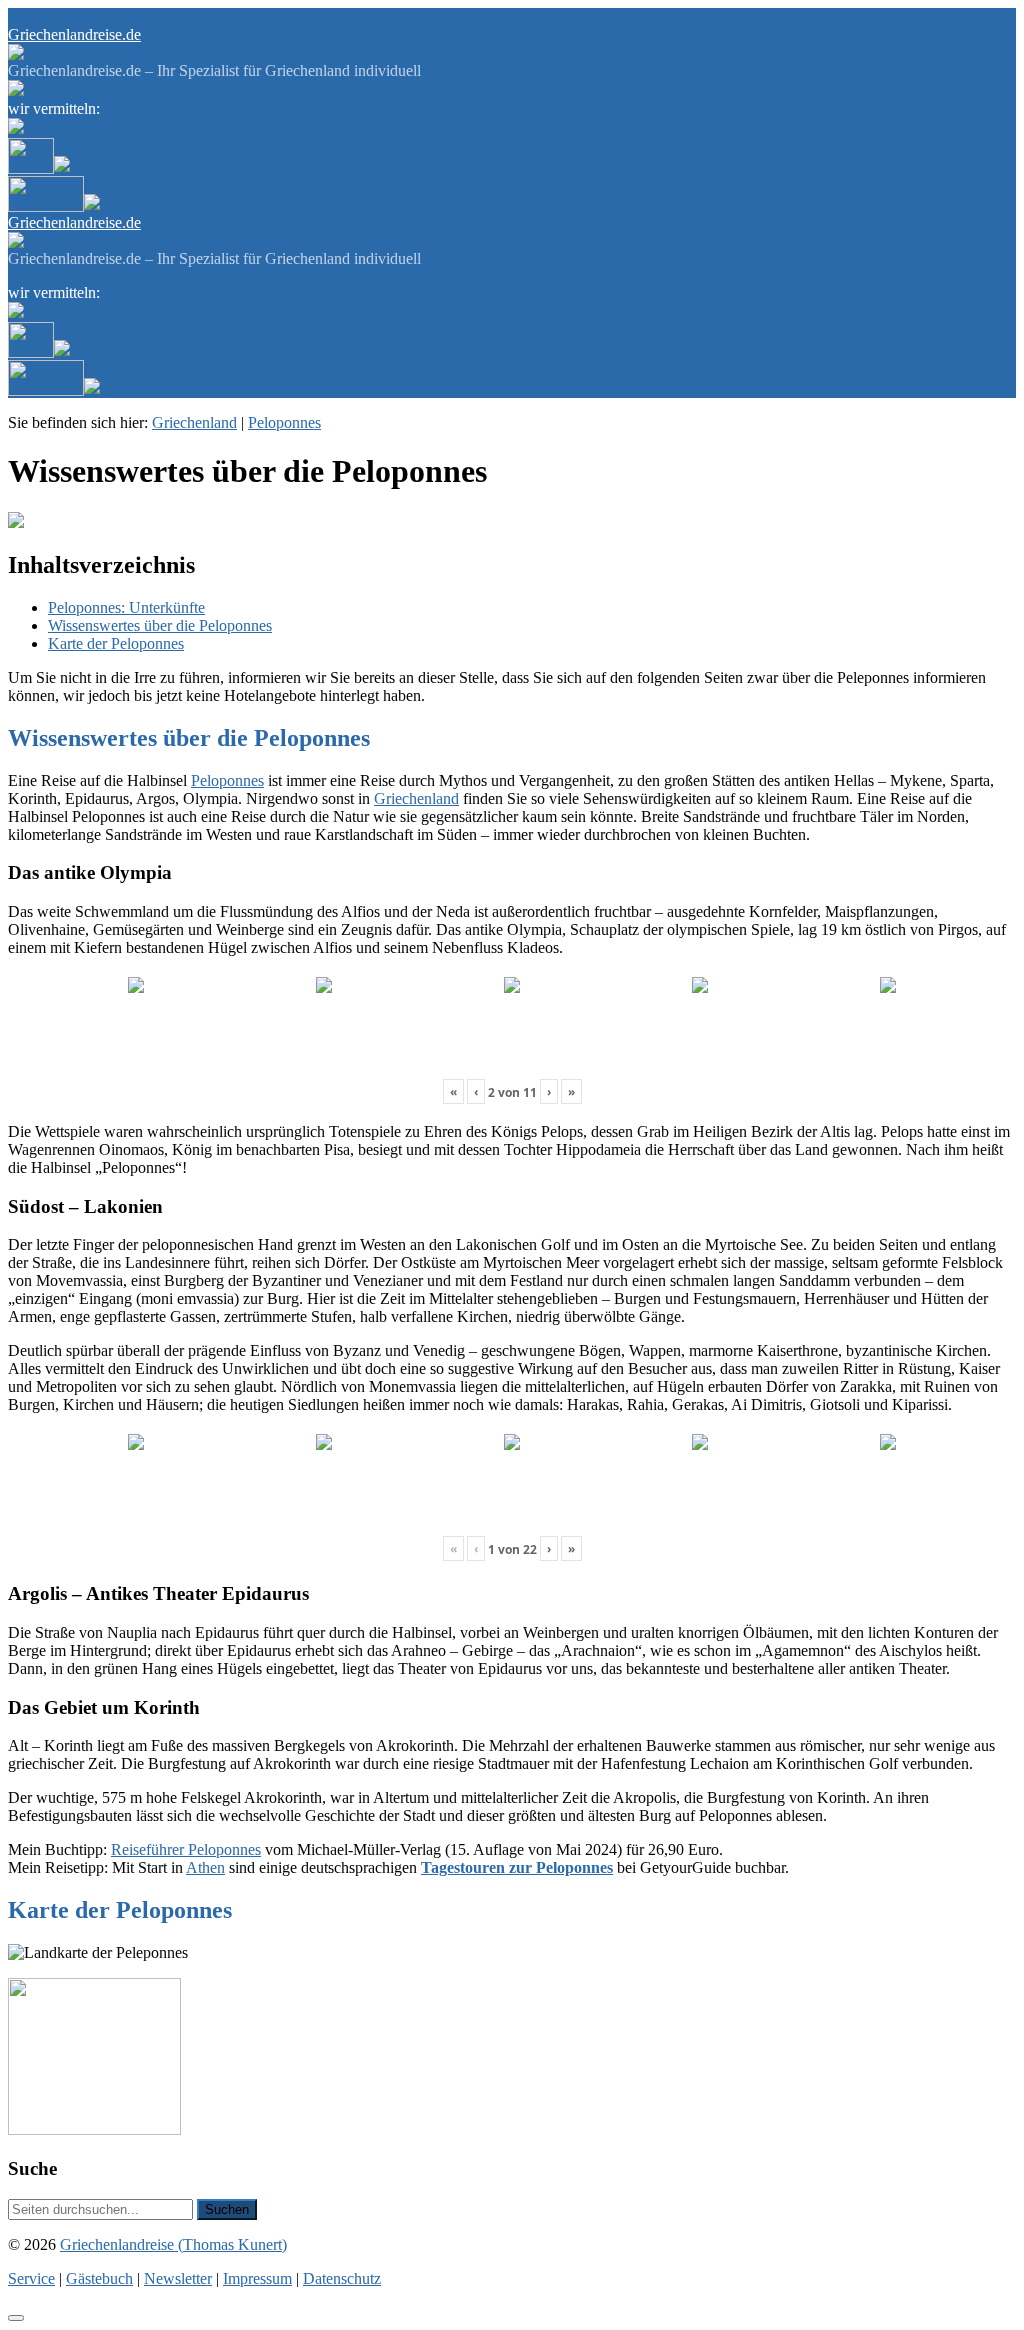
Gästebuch (88, 16)
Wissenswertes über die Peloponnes (160, 625)
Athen (205, 1867)
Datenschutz (342, 2278)
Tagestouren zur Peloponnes (517, 1867)
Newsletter (156, 16)
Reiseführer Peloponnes (186, 1849)
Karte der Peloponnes (116, 643)
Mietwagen (119, 184)
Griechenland (194, 422)
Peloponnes (284, 422)
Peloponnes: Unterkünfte (126, 607)
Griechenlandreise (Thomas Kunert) (173, 2244)
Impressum (257, 2278)
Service (31, 16)
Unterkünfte (92, 146)
